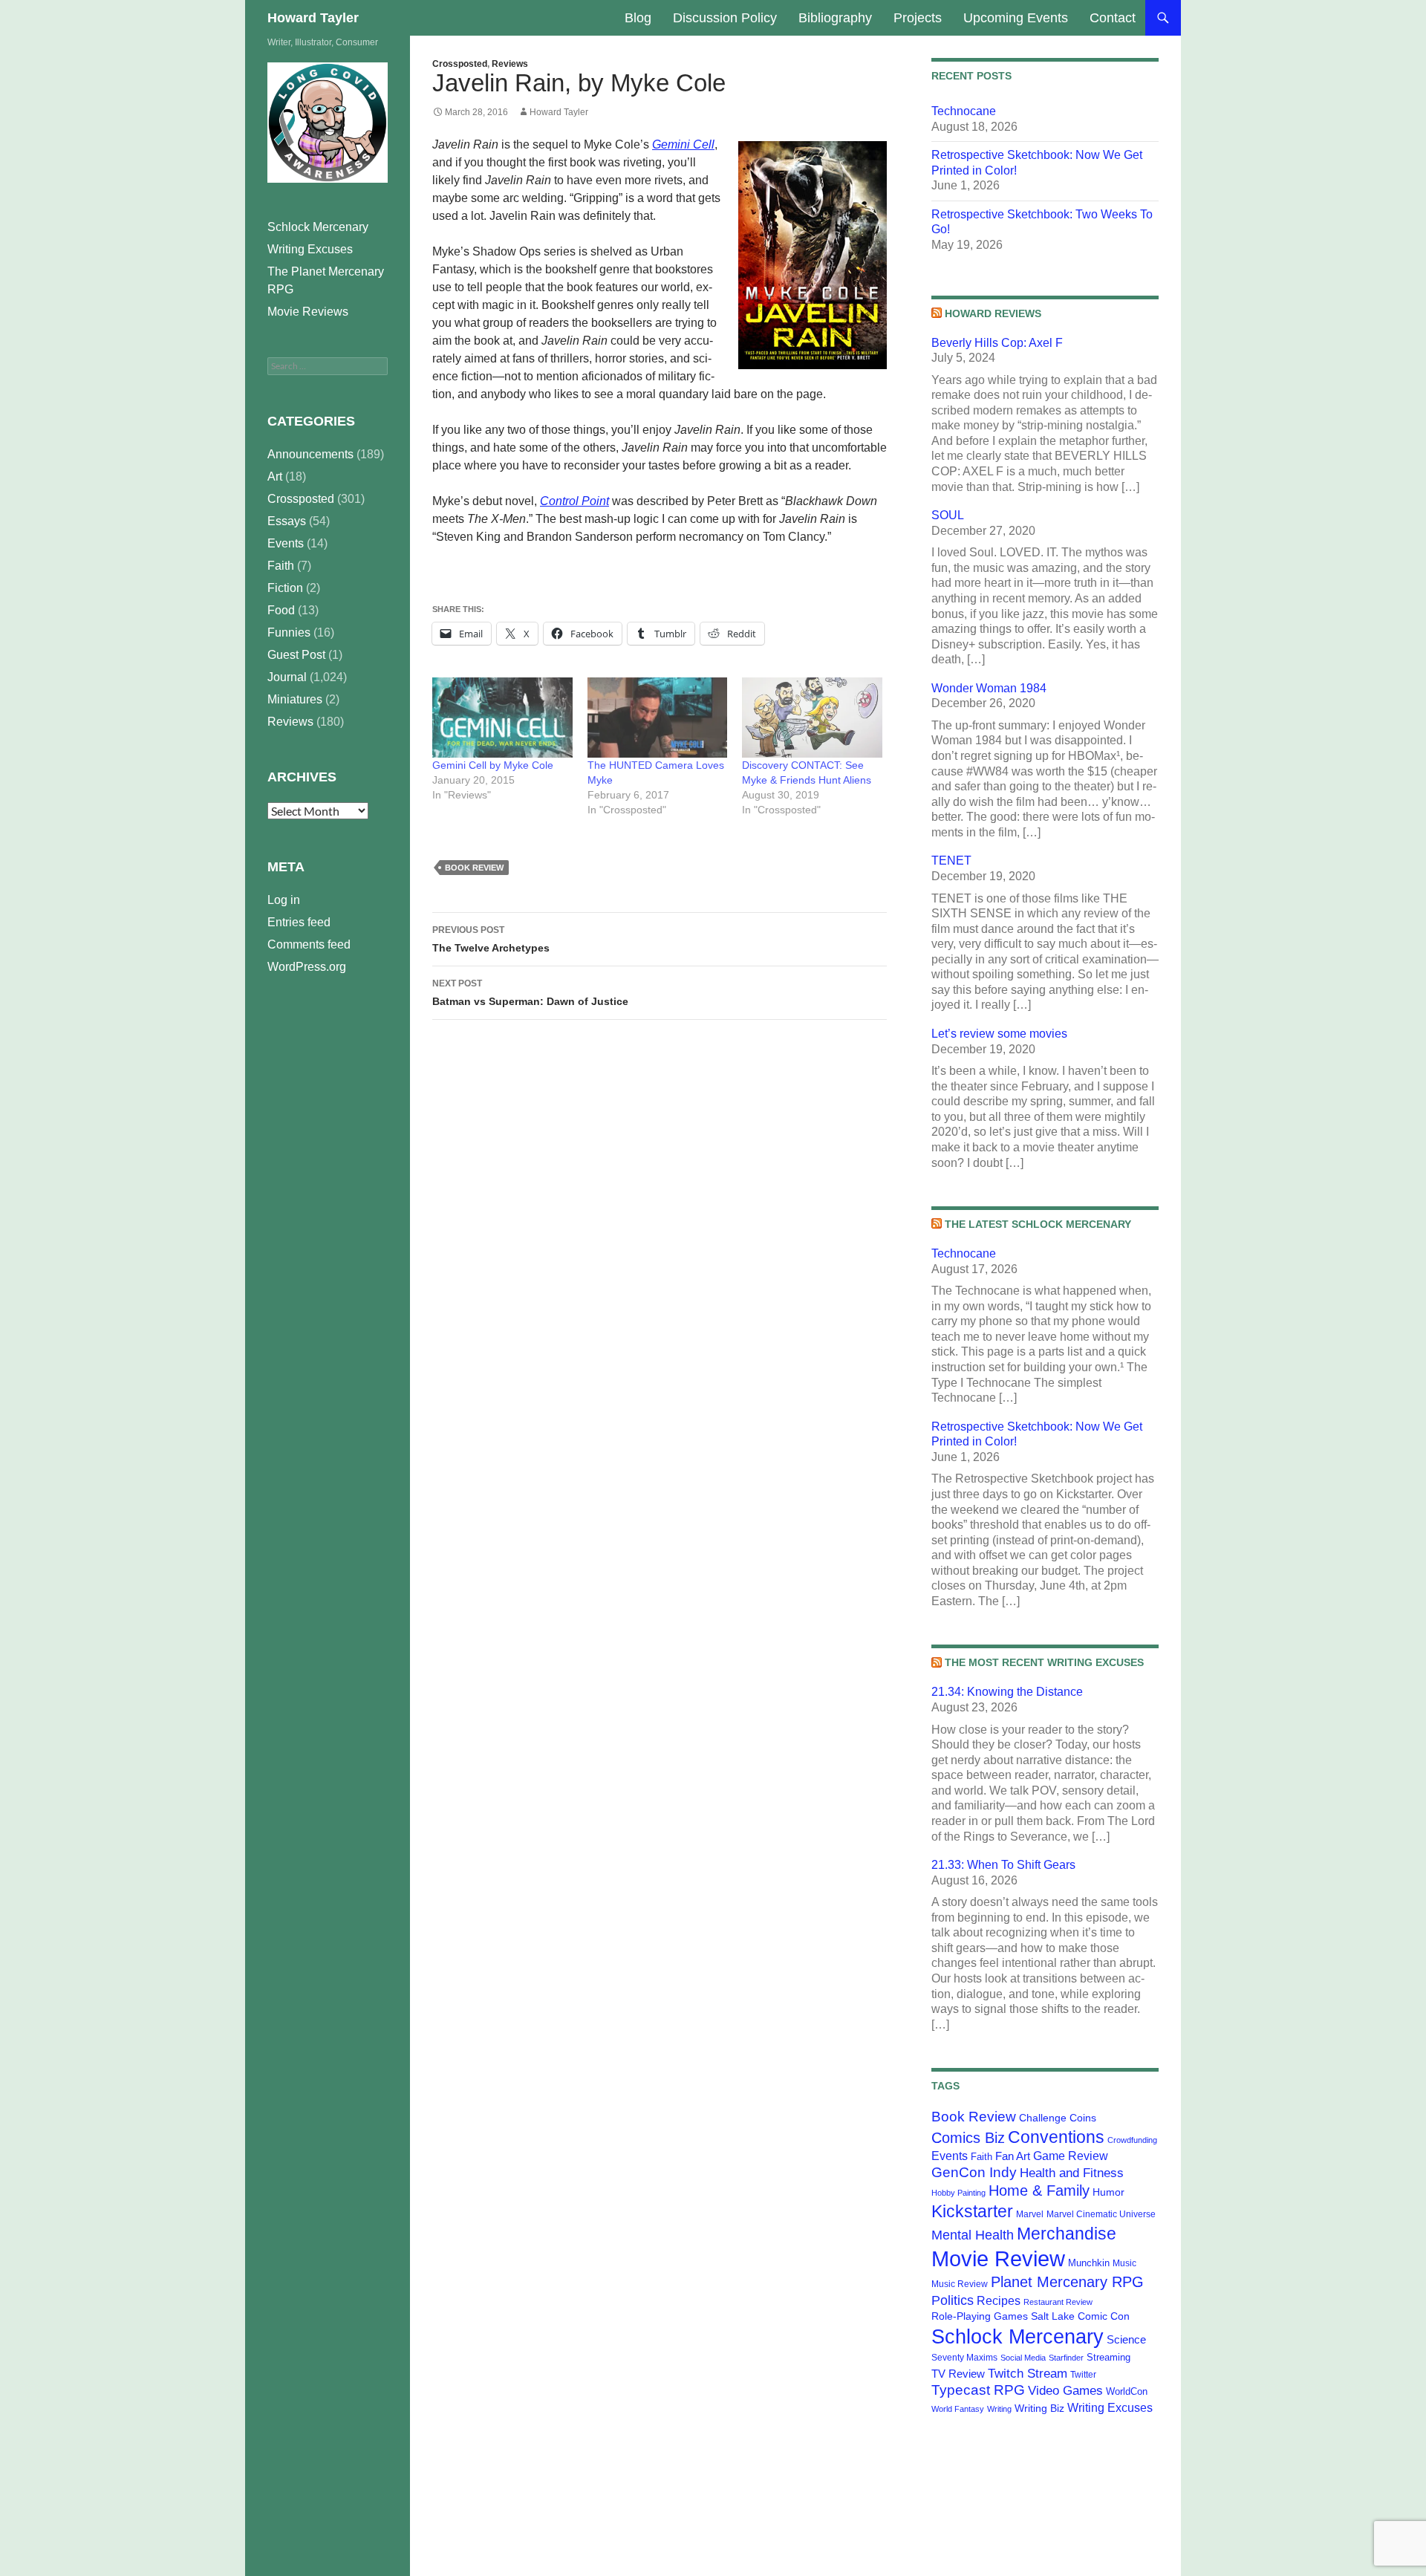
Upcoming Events (1016, 18)
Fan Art (1013, 2156)
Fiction (285, 588)
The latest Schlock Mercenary (1038, 1224)
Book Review (474, 868)
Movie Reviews (308, 312)
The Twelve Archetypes (491, 939)
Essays (287, 521)
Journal (287, 677)
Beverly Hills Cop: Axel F (997, 343)
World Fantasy (958, 2409)
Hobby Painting (958, 2193)
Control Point (574, 501)
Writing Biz (1039, 2408)
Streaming (1108, 2357)
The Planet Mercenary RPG (326, 280)
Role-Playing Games (980, 2316)
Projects (918, 18)
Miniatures (295, 699)
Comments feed (309, 944)
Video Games (1065, 2390)
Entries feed (299, 922)
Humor (1108, 2192)
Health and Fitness (1072, 2173)
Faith (981, 2157)
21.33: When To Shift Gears (1003, 1865)
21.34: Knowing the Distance (1007, 1692)
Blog (638, 18)
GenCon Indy (974, 2172)
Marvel (1030, 2214)
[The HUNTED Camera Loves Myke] (658, 718)
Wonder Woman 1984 (989, 688)
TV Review (958, 2374)
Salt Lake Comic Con (1080, 2316)
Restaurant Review (1058, 2302)
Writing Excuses (1110, 2407)
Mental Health (973, 2235)
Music (1124, 2263)
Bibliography (835, 18)
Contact (1113, 18)
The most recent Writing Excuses (1044, 1662)
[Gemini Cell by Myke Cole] (502, 718)
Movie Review (998, 2258)
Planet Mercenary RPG (1067, 2282)
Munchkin (1089, 2263)
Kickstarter (972, 2211)
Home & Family (1039, 2190)
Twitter (1083, 2375)
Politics (953, 2300)
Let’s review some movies (999, 1034)
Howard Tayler (313, 18)
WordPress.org (307, 967)
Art (275, 477)
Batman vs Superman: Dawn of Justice (530, 993)
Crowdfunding (1132, 2140)
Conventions (1056, 2137)
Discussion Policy (725, 18)
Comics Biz (968, 2138)
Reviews (510, 64)
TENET (951, 861)
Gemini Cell (683, 144)
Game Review (1071, 2156)
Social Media (1023, 2358)
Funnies (289, 632)
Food (281, 610)
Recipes (999, 2301)
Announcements (310, 454)
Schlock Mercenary (1018, 2337)
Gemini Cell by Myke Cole (493, 765)
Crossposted (460, 64)
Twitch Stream (1028, 2373)
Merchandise (1067, 2234)
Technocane (964, 111)
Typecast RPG (978, 2390)
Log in (284, 900)
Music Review (960, 2284)
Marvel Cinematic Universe (1101, 2214)
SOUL (948, 515)
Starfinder (1066, 2358)
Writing (999, 2409)
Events (950, 2156)
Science (1126, 2340)
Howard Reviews (993, 313)
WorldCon (1127, 2391)
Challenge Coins (1058, 2118)
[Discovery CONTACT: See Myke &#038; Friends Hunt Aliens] (812, 718)
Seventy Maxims (964, 2358)
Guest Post (296, 655)
